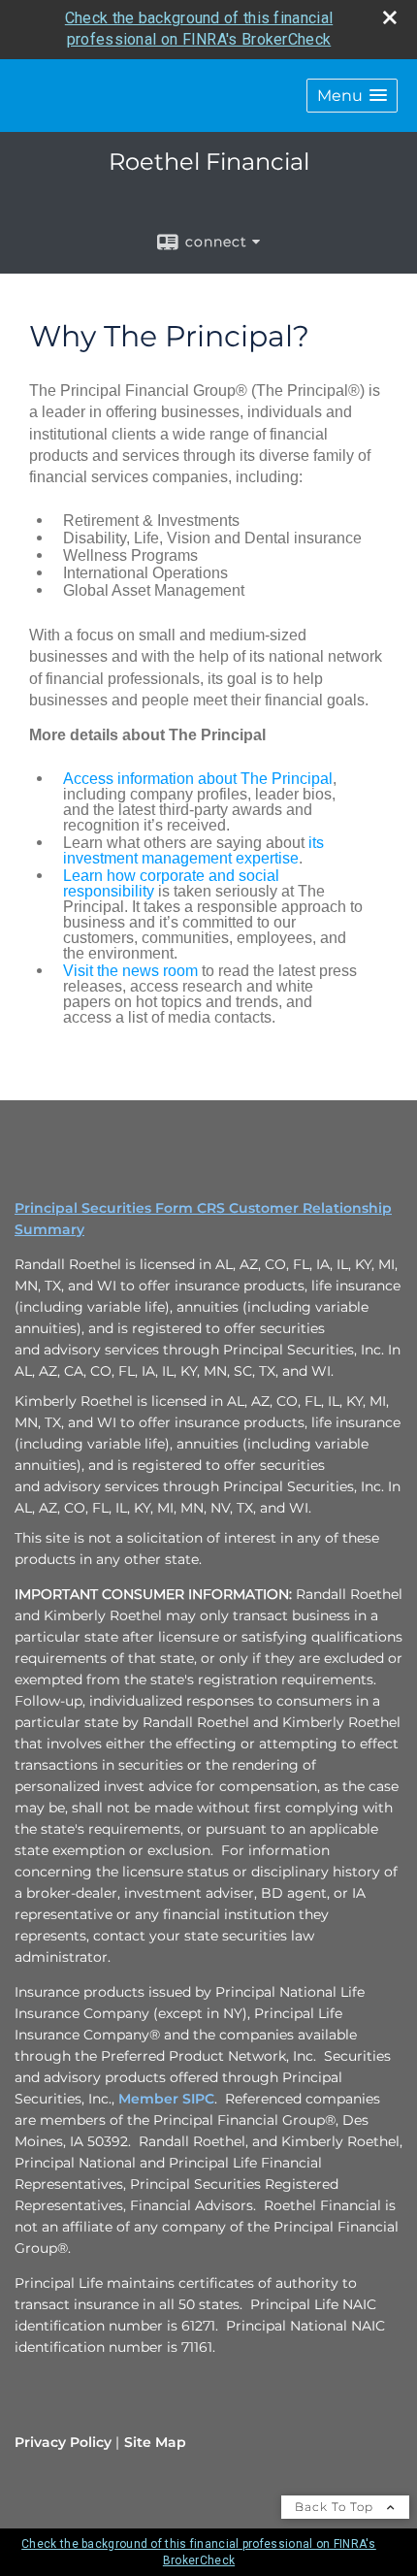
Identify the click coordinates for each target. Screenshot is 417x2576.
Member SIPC (166, 2099)
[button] (352, 96)
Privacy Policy (63, 2442)
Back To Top (336, 2507)
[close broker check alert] (390, 17)
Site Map (155, 2442)
